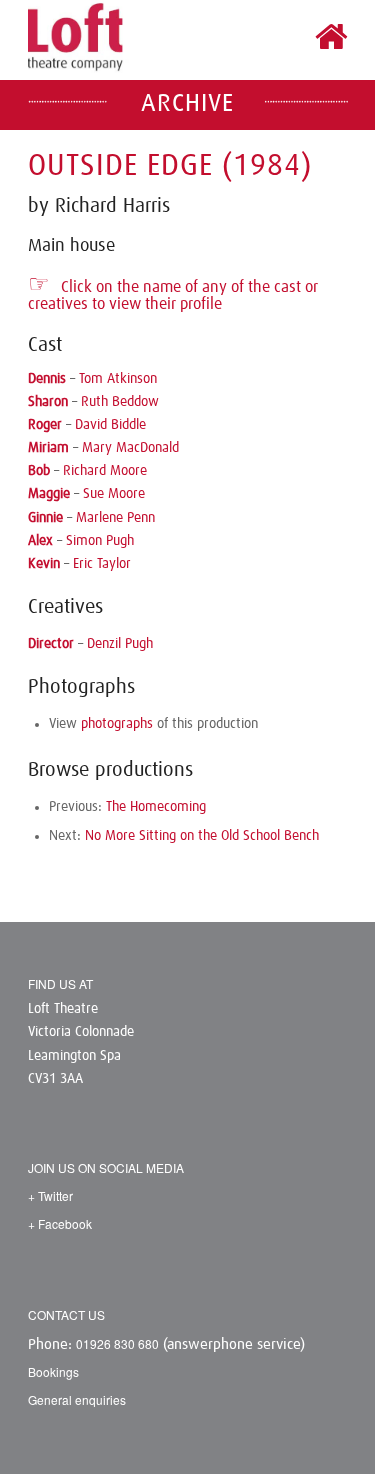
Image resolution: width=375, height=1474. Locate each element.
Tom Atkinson (118, 379)
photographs (117, 724)
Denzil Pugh (120, 644)
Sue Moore (114, 494)
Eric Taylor (102, 564)
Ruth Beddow (120, 402)
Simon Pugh (100, 541)
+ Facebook (60, 1223)
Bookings (53, 1371)
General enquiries (77, 1399)
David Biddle (110, 425)
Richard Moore (105, 471)
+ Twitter (50, 1195)
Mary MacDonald (130, 448)
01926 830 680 (117, 1343)
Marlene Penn (115, 518)
